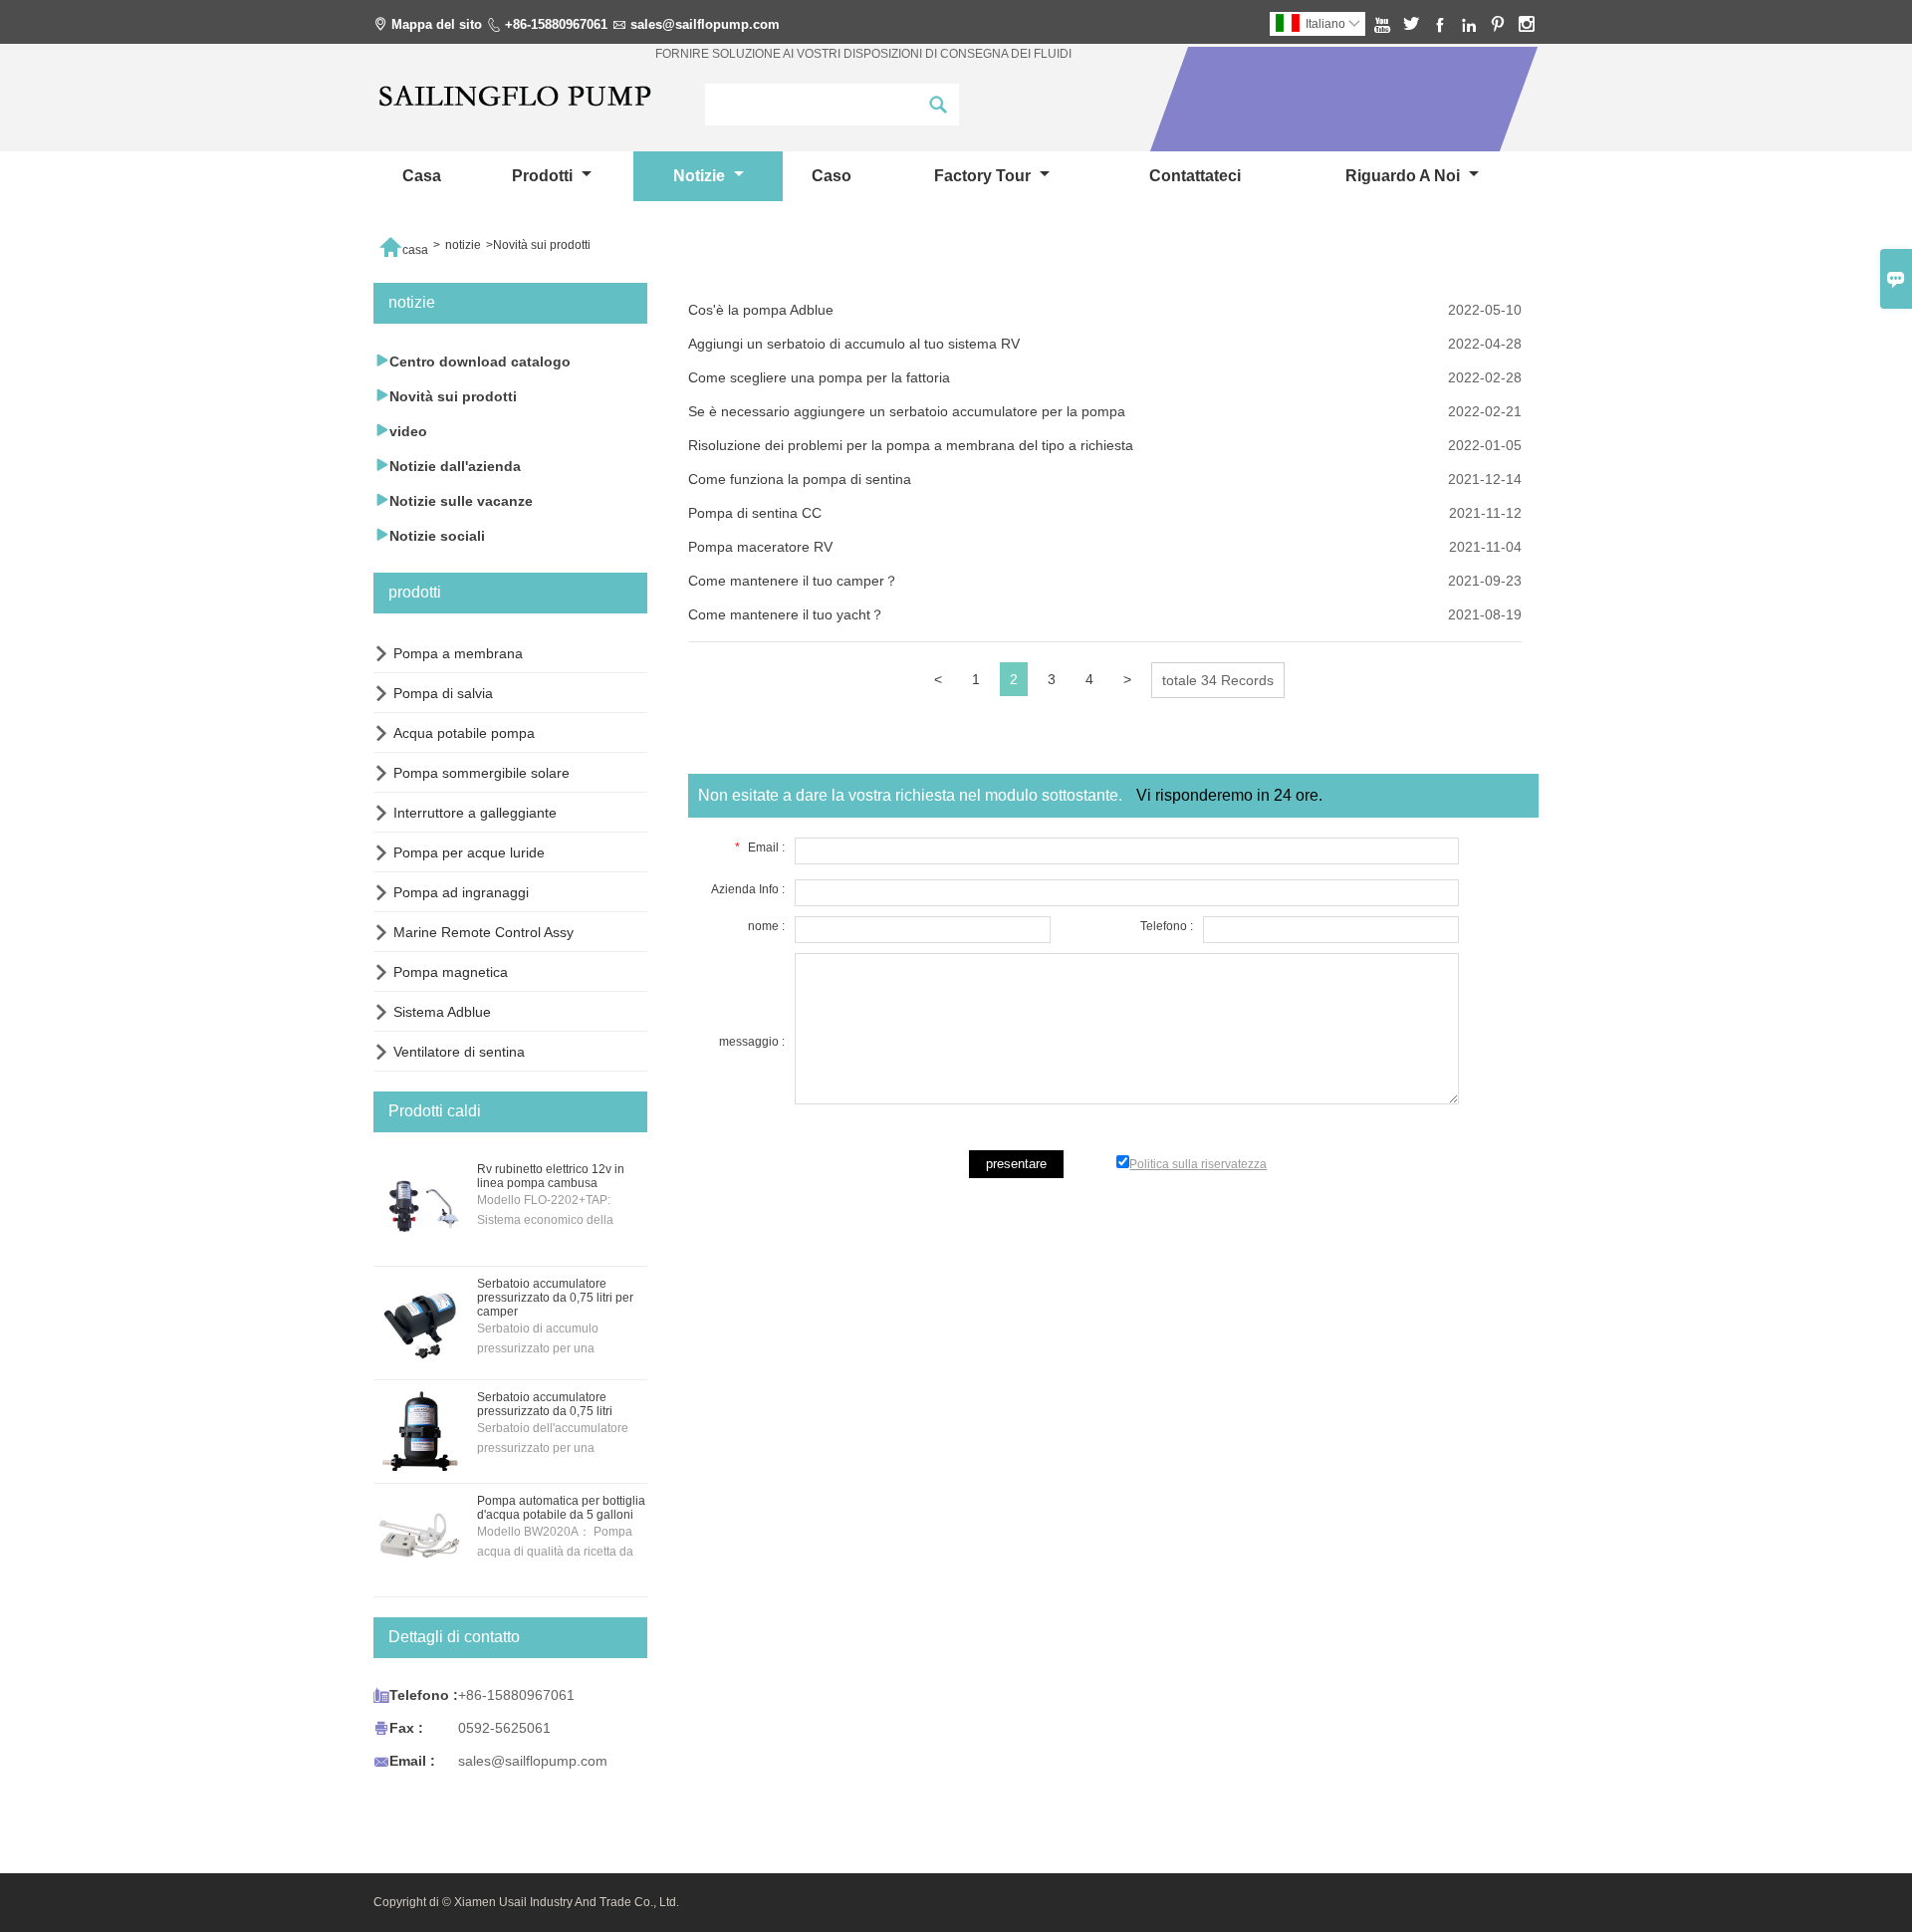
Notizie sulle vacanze (453, 500)
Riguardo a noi (1405, 176)
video (400, 431)
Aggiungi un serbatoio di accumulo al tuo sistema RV (854, 344)
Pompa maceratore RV (760, 547)
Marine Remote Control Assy (483, 932)
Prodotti (544, 176)
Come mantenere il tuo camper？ (793, 581)
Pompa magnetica (451, 972)
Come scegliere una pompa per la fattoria (819, 377)
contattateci (1195, 176)
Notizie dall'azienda (447, 466)
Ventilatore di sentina (459, 1052)
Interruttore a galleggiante (475, 813)
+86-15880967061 (556, 24)
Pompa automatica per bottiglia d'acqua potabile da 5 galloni (561, 1508)
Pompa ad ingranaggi (461, 892)
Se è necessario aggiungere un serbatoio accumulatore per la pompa (907, 411)
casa (422, 176)
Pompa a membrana (458, 653)
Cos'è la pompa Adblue (761, 310)
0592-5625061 (504, 1728)
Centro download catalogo (472, 361)
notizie (701, 176)
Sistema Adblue (442, 1012)
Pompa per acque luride (469, 852)
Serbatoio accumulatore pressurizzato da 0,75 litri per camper (555, 1298)
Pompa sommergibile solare (481, 773)
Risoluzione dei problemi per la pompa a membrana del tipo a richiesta (911, 445)
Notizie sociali (429, 535)
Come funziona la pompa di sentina (800, 479)
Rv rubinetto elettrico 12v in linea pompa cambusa (551, 1176)
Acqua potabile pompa (464, 733)
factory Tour (984, 176)
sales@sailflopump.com (705, 24)
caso (832, 176)
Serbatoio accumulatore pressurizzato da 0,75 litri (545, 1404)
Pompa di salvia (443, 693)
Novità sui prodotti (445, 396)
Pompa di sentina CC (755, 513)
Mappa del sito (437, 24)
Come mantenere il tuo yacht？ (786, 614)
